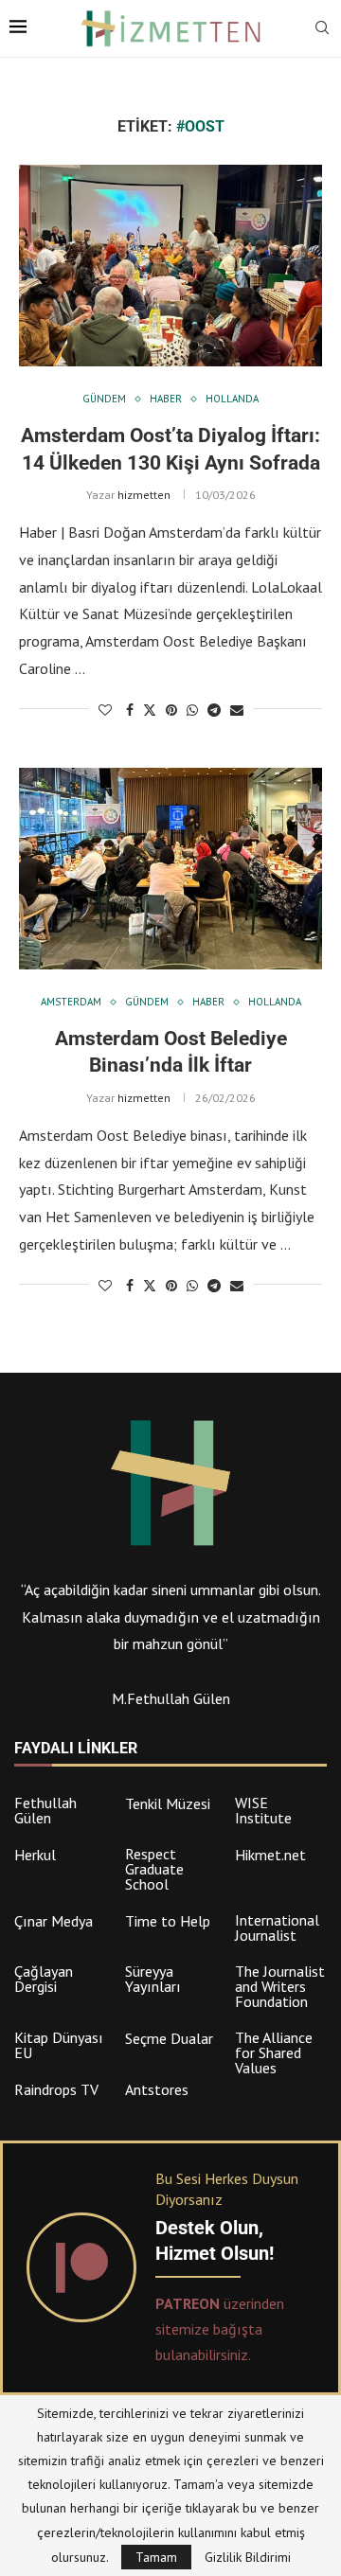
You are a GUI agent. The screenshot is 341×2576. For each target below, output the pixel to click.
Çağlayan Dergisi (44, 1979)
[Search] (322, 29)
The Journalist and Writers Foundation (280, 1986)
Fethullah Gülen (45, 1810)
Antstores (157, 2089)
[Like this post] (105, 710)
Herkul (35, 1855)
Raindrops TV (56, 2089)
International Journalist (277, 1928)
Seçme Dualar (169, 2038)
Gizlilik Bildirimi (248, 2557)
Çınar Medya (54, 1921)
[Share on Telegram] (214, 710)
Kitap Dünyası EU (59, 2045)
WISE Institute (263, 1810)
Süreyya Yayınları (153, 1979)
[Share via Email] (237, 710)
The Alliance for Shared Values (274, 2052)
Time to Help (168, 1921)
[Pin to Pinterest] (171, 710)
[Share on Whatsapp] (192, 710)
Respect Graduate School (154, 1869)
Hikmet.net (270, 1855)
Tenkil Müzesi (168, 1803)
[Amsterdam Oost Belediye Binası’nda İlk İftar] (170, 869)
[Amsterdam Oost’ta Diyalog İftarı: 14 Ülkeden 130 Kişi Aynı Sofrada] (170, 266)
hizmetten (144, 495)
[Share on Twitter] (150, 710)
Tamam (156, 2557)
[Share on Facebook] (130, 710)
